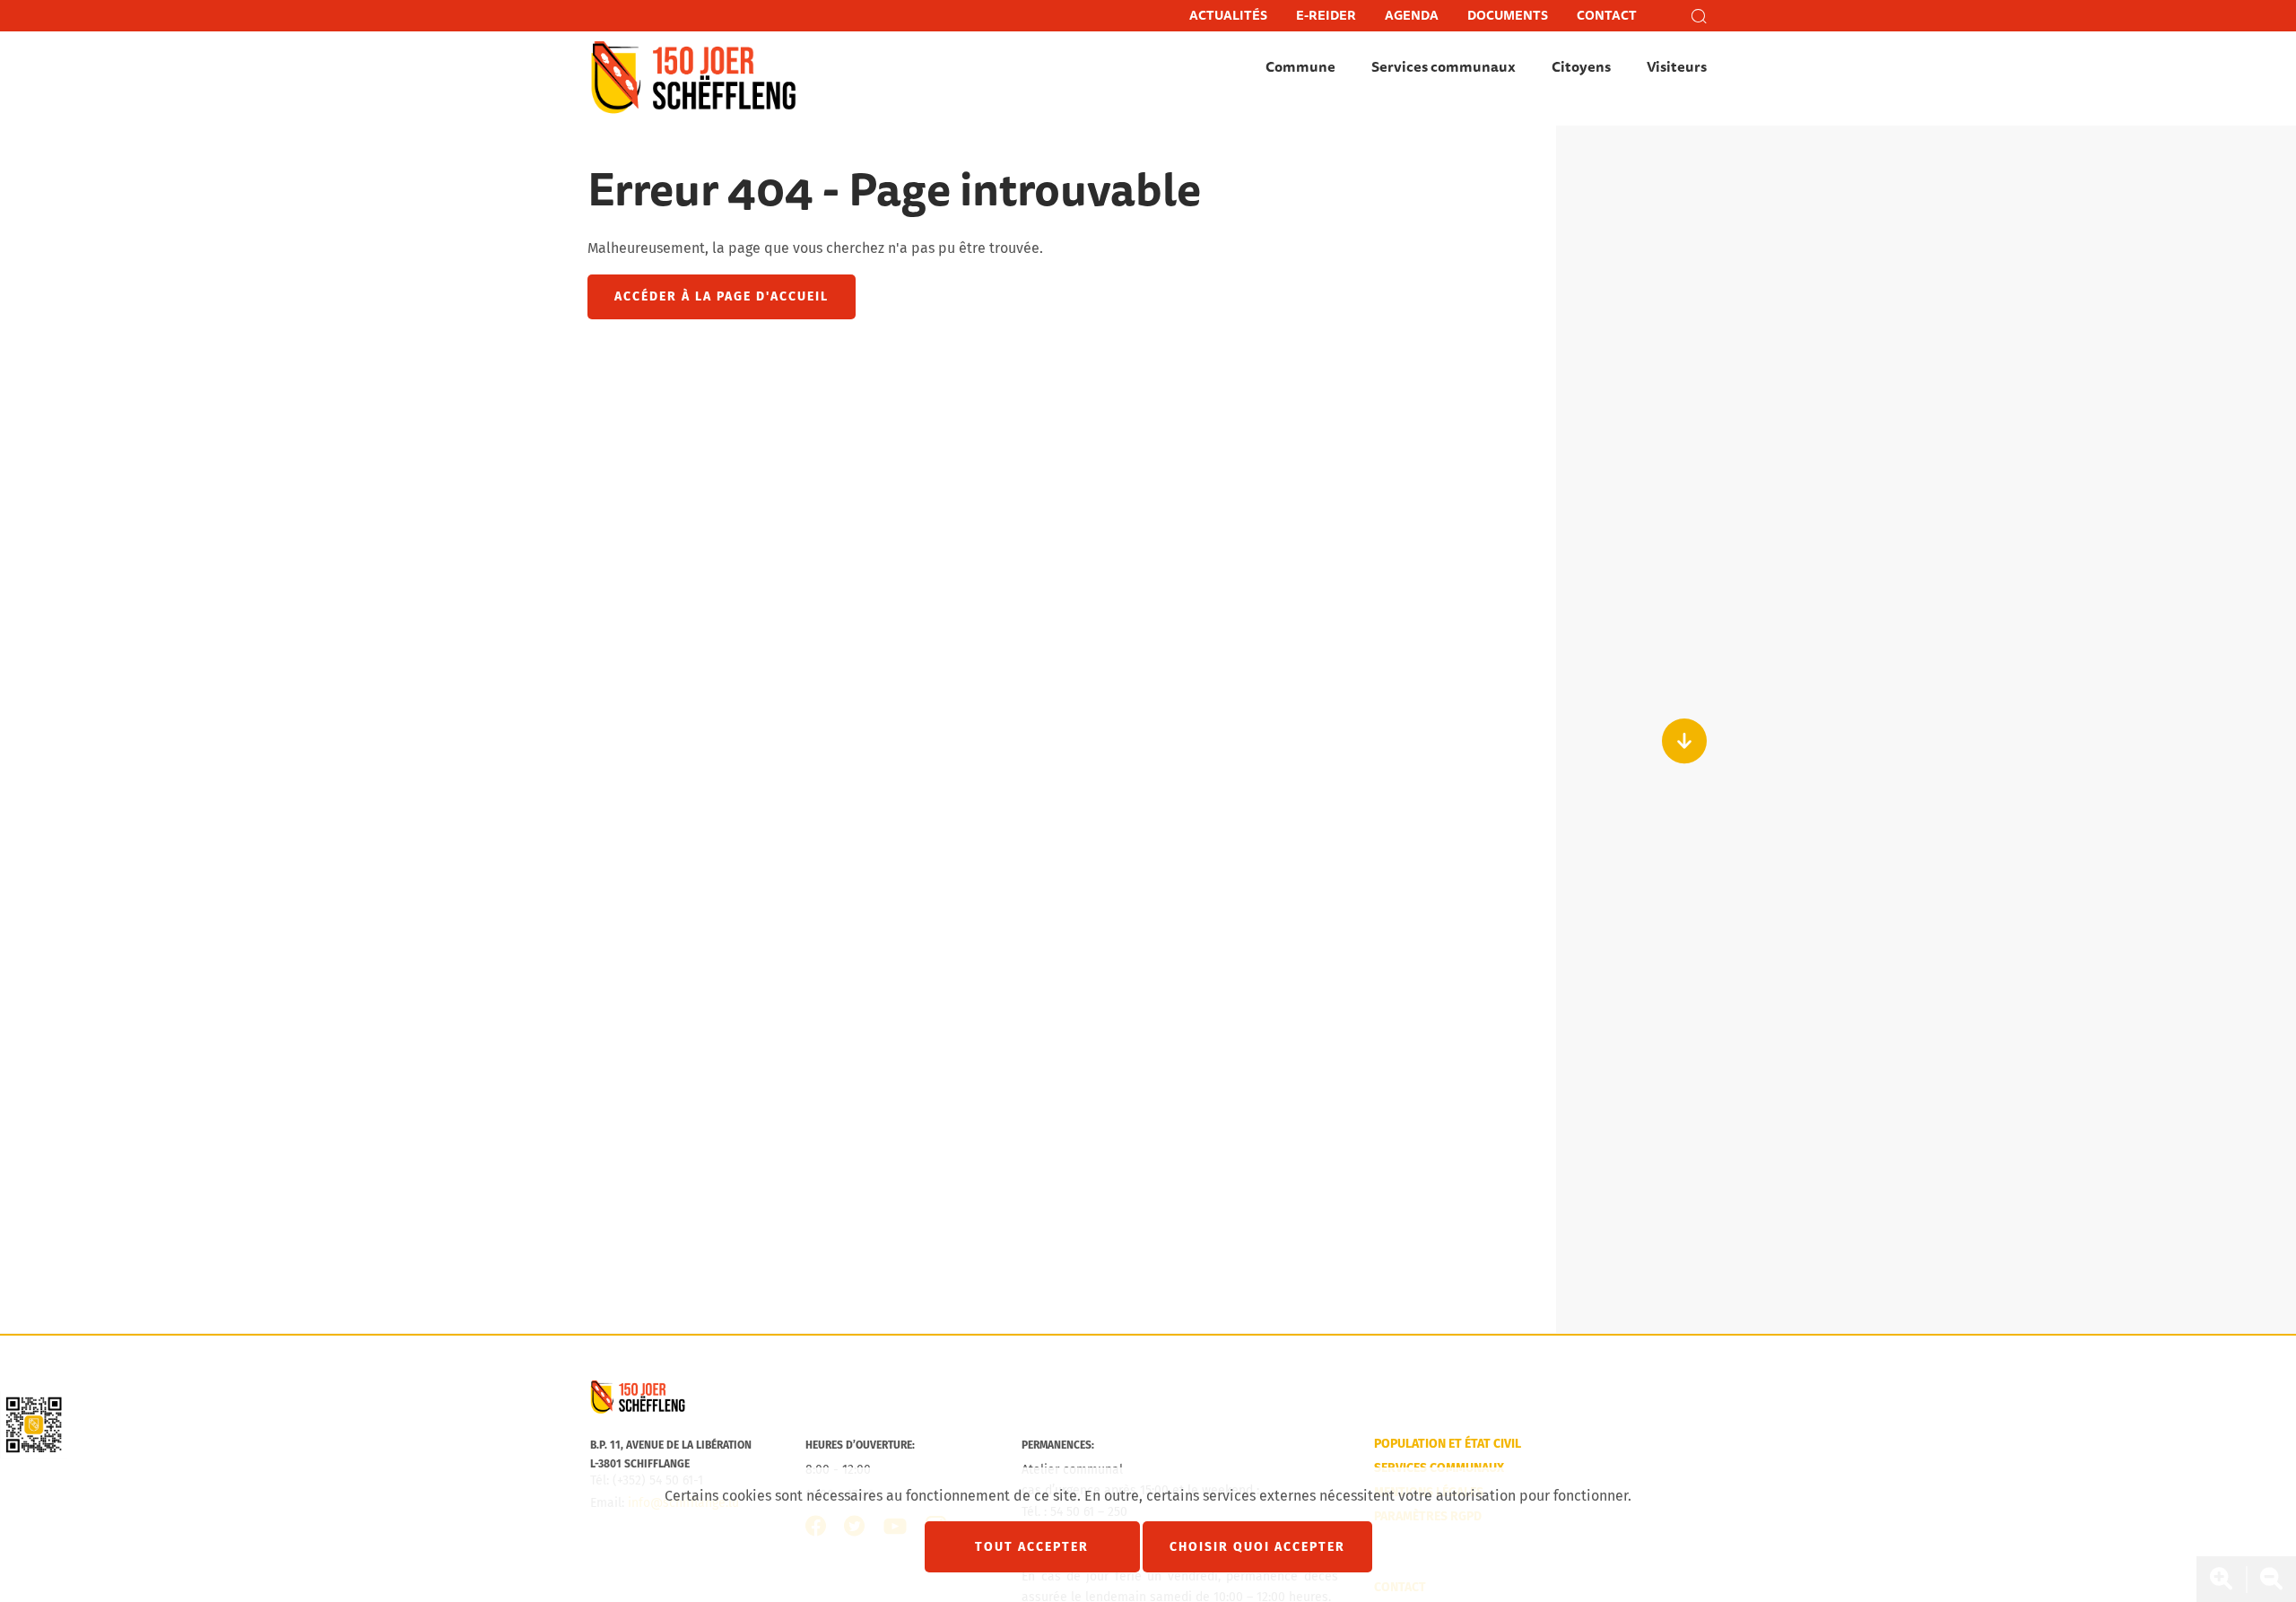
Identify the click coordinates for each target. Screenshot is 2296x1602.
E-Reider (1326, 16)
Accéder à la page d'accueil (722, 296)
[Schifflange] (638, 1410)
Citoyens (1581, 67)
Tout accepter (1032, 1547)
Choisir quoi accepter (1257, 1547)
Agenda (1412, 16)
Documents (1508, 16)
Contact (1607, 16)
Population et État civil (1448, 1444)
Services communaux (1444, 67)
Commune (1300, 67)
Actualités (1228, 16)
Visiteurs (1677, 67)
